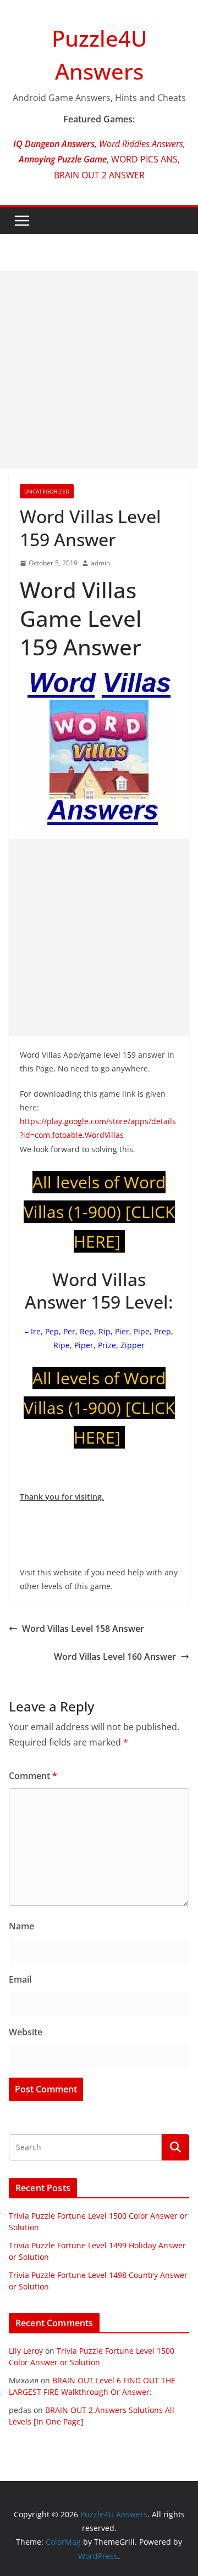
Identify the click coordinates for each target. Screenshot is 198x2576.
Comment (33, 1776)
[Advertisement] (99, 370)
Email (20, 1979)
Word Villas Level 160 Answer (115, 1657)
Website (26, 2032)
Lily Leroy (26, 2351)
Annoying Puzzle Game (63, 159)
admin (100, 563)
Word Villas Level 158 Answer (83, 1629)
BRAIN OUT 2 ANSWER (99, 175)
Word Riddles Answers (140, 144)
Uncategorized (47, 491)
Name (21, 1926)
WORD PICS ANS (144, 159)
